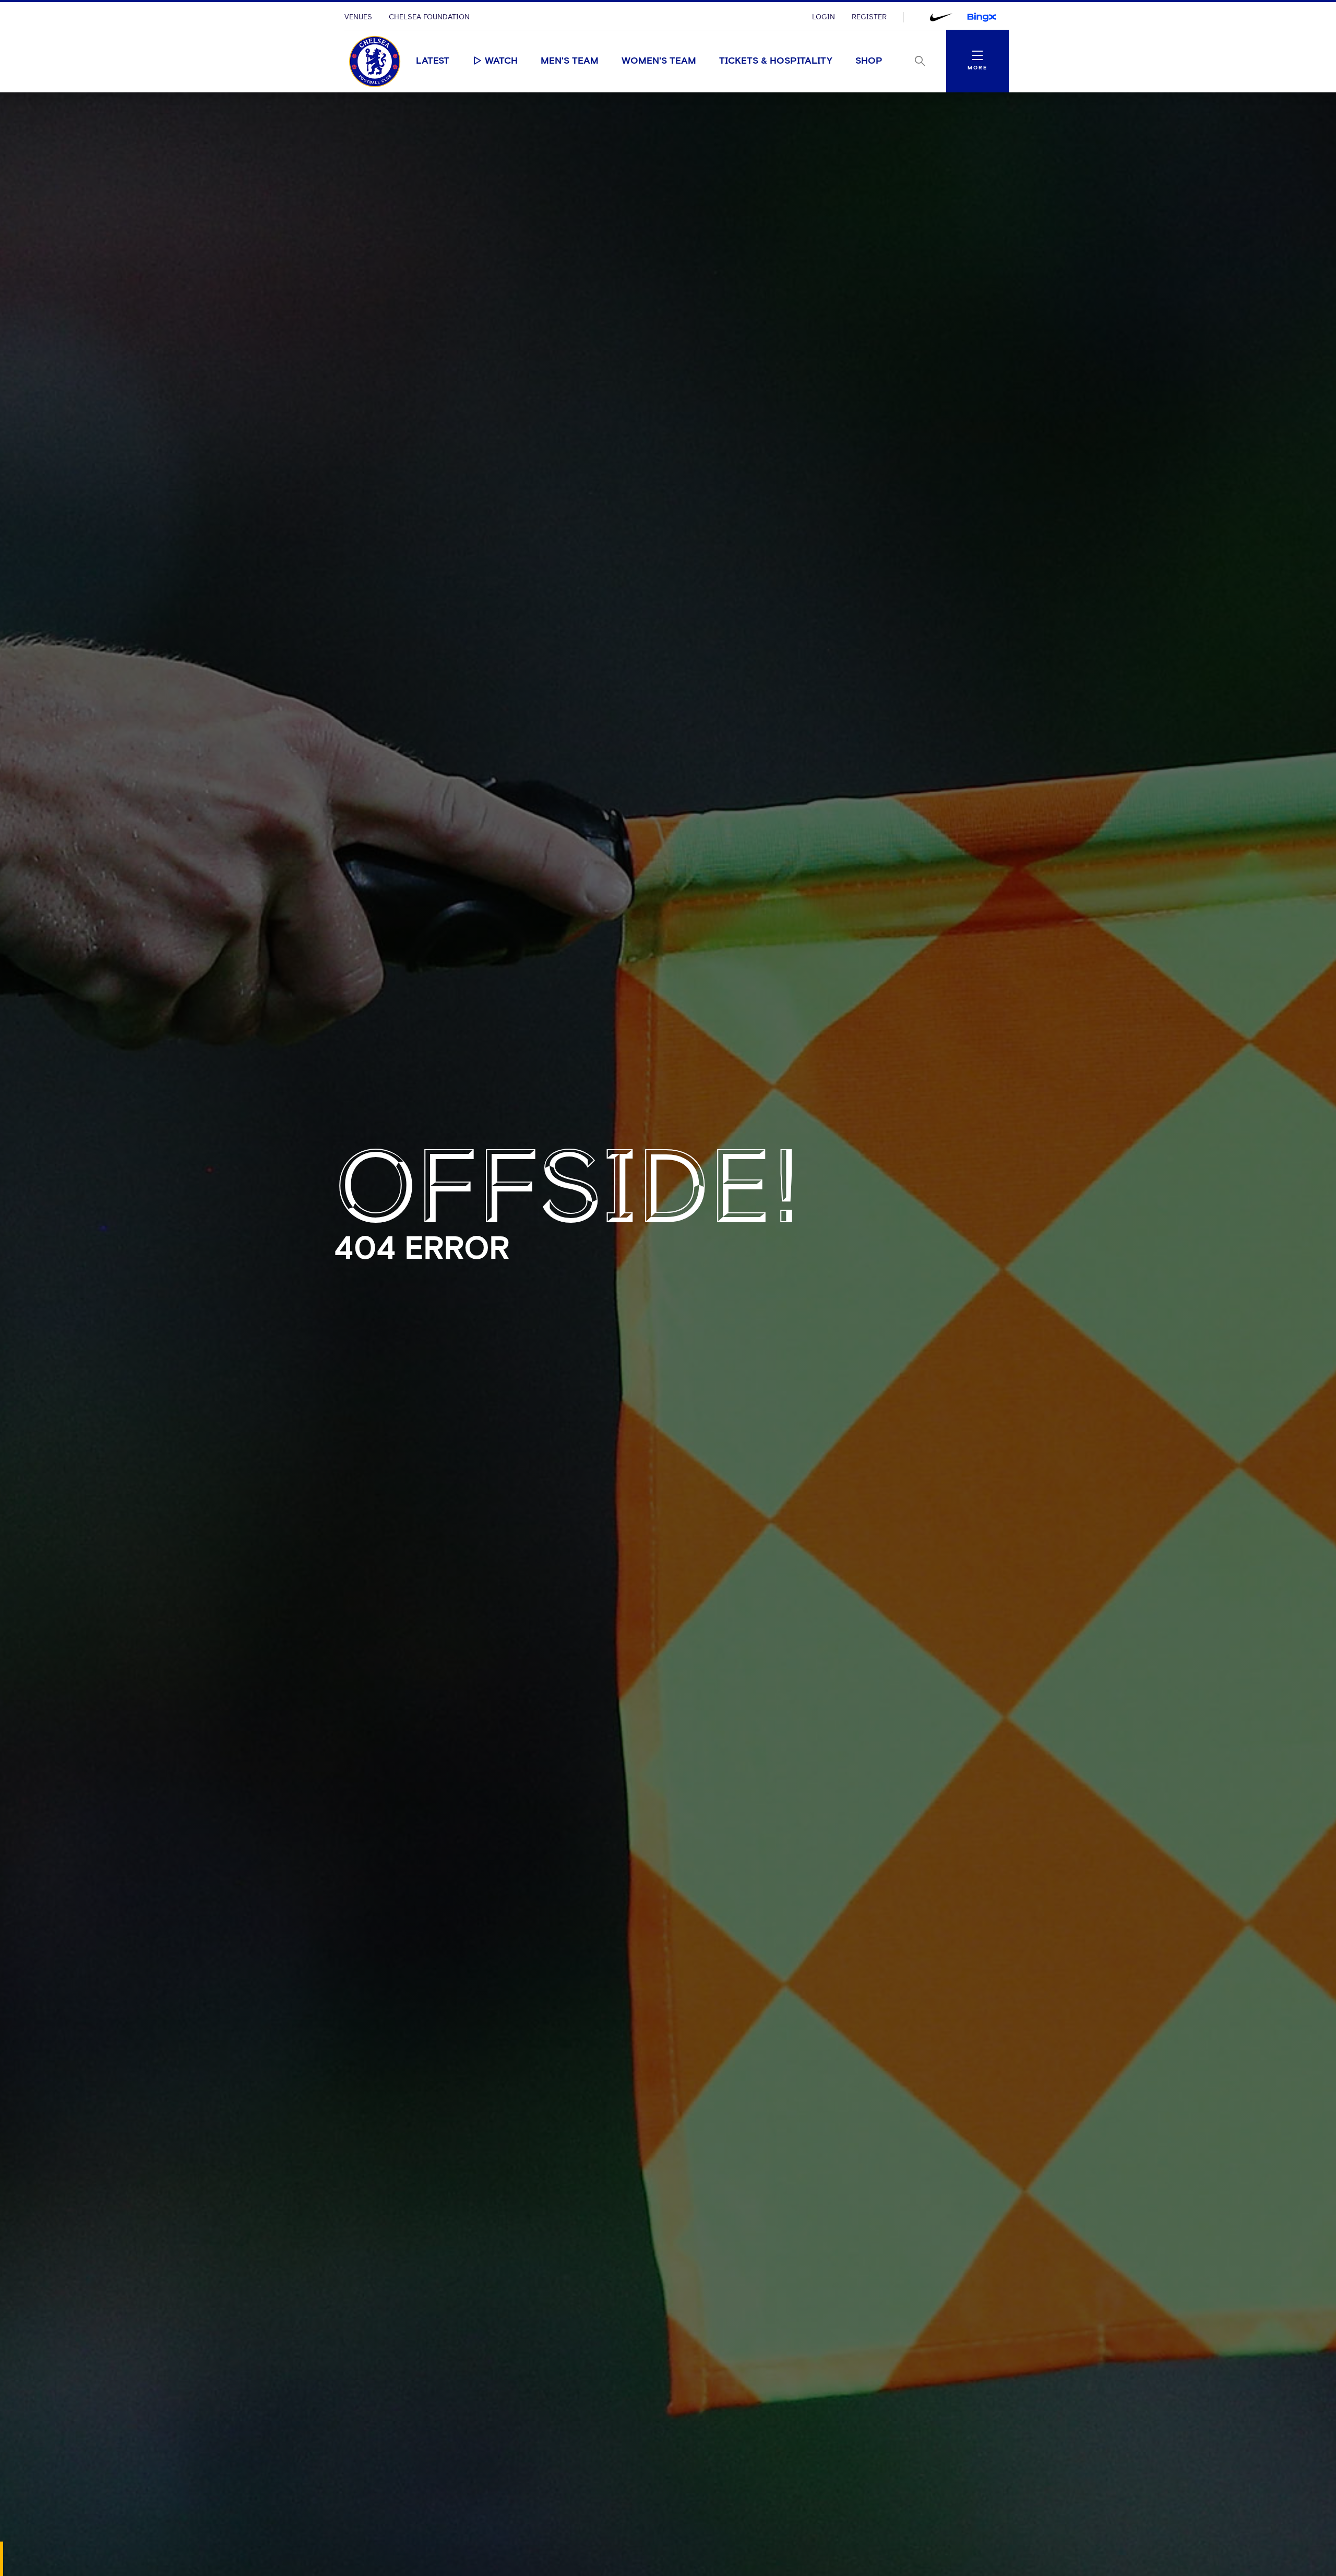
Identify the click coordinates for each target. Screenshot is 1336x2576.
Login (824, 17)
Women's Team (659, 61)
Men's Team (570, 61)
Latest (433, 61)
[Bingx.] (982, 17)
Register (869, 17)
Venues (358, 17)
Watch (501, 61)
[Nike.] (941, 17)
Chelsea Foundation (429, 17)
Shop (869, 61)
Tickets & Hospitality (776, 61)
